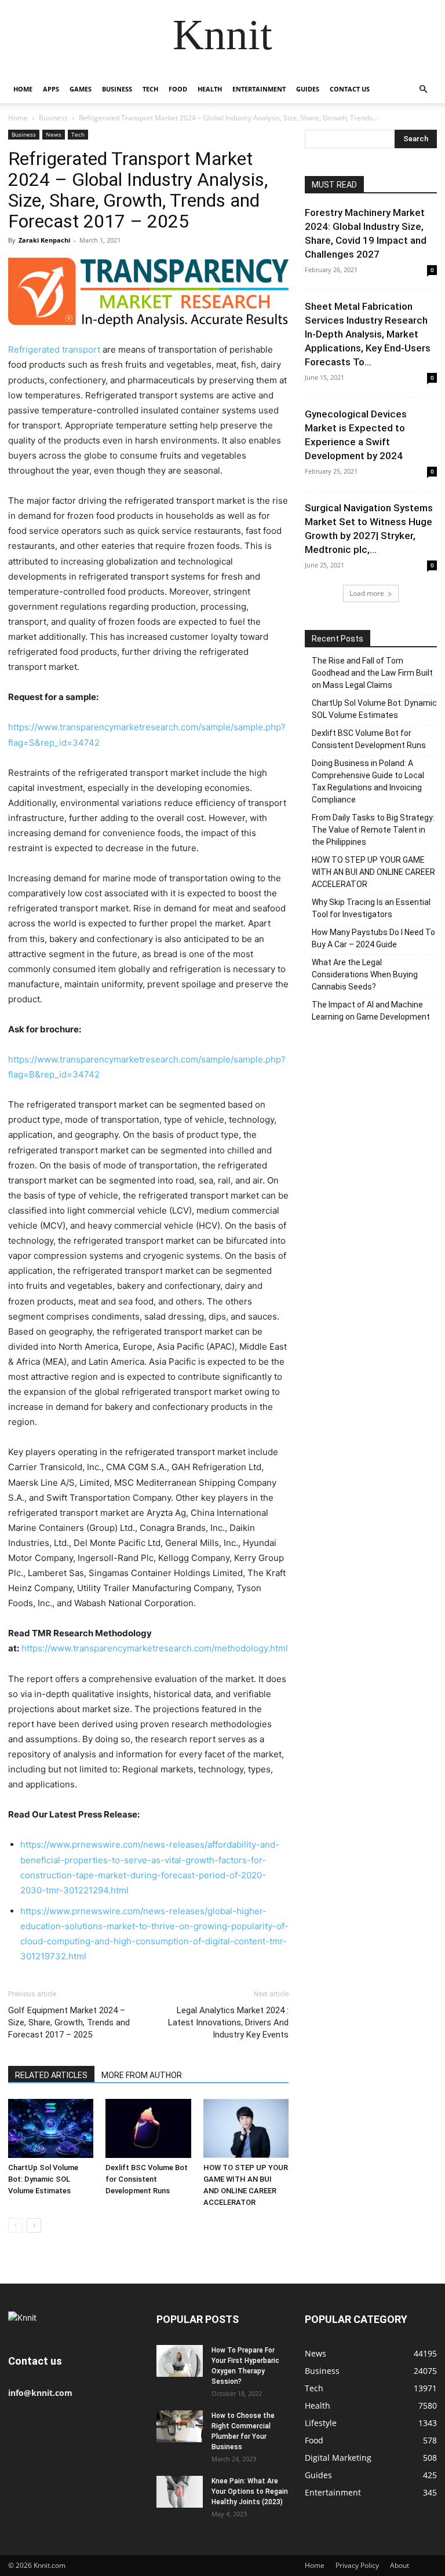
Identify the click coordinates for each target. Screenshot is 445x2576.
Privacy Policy (357, 2565)
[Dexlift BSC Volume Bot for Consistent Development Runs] (148, 2128)
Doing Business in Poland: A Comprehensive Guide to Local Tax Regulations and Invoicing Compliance (368, 781)
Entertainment (259, 89)
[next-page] (34, 2225)
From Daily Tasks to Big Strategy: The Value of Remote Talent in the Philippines (373, 830)
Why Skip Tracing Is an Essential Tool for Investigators (371, 908)
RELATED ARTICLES (51, 2075)
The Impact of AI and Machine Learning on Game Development (371, 1011)
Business (117, 89)
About (400, 2565)
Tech (150, 89)
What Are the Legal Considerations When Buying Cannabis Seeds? (365, 974)
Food (178, 89)
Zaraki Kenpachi (44, 240)
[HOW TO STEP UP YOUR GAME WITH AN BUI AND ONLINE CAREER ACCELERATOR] (246, 2128)
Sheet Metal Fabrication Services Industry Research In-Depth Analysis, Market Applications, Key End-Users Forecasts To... (368, 334)
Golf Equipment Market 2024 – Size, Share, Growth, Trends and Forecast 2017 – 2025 (69, 2022)
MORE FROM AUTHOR (142, 2075)
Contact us (350, 89)
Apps (51, 89)
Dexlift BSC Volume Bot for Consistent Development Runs (147, 2179)
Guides (308, 89)
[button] (423, 89)
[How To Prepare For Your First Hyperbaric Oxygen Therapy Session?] (180, 2361)
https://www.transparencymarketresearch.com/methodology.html (155, 1648)
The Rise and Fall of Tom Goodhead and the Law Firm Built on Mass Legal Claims (372, 673)
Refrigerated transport (54, 349)
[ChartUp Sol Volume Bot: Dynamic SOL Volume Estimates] (51, 2128)
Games (81, 89)
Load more (367, 593)
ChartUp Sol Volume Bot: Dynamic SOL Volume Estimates (43, 2179)
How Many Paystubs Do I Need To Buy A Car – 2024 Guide (373, 938)
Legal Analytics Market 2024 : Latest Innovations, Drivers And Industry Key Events (228, 2022)
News (54, 134)
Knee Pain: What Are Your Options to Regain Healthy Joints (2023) (250, 2491)
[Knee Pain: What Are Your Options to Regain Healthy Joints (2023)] (180, 2492)
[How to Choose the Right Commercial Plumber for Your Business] (180, 2426)
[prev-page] (15, 2225)
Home (23, 89)
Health (210, 89)
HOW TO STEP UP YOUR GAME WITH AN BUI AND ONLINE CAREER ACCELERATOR (373, 872)
